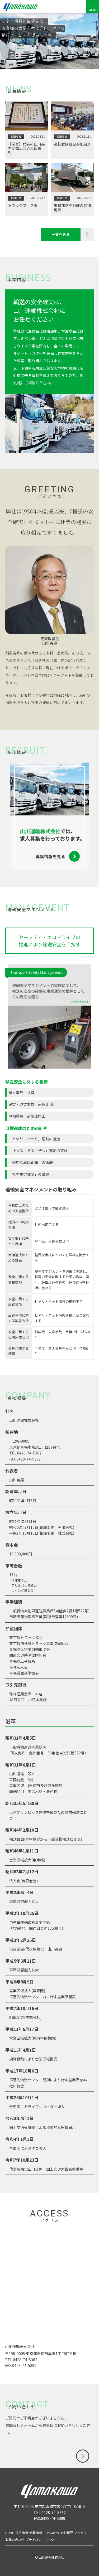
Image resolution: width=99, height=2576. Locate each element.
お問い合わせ (15, 2539)
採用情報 (22, 2533)
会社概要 (67, 2533)
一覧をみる (61, 234)
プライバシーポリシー (41, 2539)
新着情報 (36, 2533)
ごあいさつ (51, 2533)
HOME (10, 2533)
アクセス (81, 2533)
